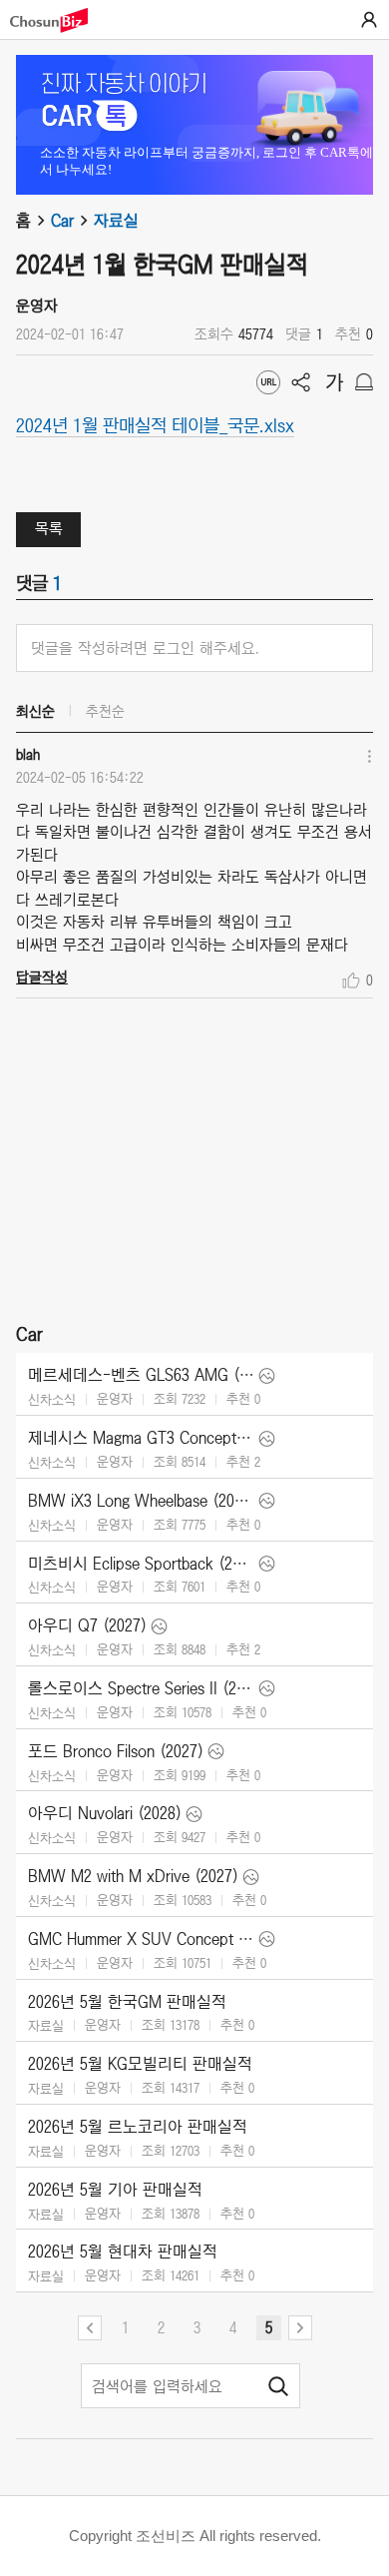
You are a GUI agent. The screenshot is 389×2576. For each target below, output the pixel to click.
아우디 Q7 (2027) (87, 1625)
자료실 (116, 221)
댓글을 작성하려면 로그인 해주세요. (145, 648)
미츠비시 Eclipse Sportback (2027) (141, 1564)
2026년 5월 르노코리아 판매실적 (138, 2127)
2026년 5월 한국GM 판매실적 (127, 2002)
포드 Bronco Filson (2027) (116, 1751)
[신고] (364, 382)
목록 (49, 528)
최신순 (35, 711)
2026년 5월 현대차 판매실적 (123, 2252)
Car (62, 221)
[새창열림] (59, 20)
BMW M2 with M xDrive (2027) (133, 1876)
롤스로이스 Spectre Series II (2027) (141, 1688)
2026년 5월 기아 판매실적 (115, 2190)
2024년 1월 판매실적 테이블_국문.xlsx (155, 424)
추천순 (105, 711)
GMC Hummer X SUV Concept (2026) (141, 1939)
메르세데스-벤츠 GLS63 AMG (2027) (141, 1375)
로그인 (369, 20)
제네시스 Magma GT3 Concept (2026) (141, 1438)
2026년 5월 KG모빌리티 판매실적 (140, 2064)
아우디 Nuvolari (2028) (105, 1813)
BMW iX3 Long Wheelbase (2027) (141, 1501)
